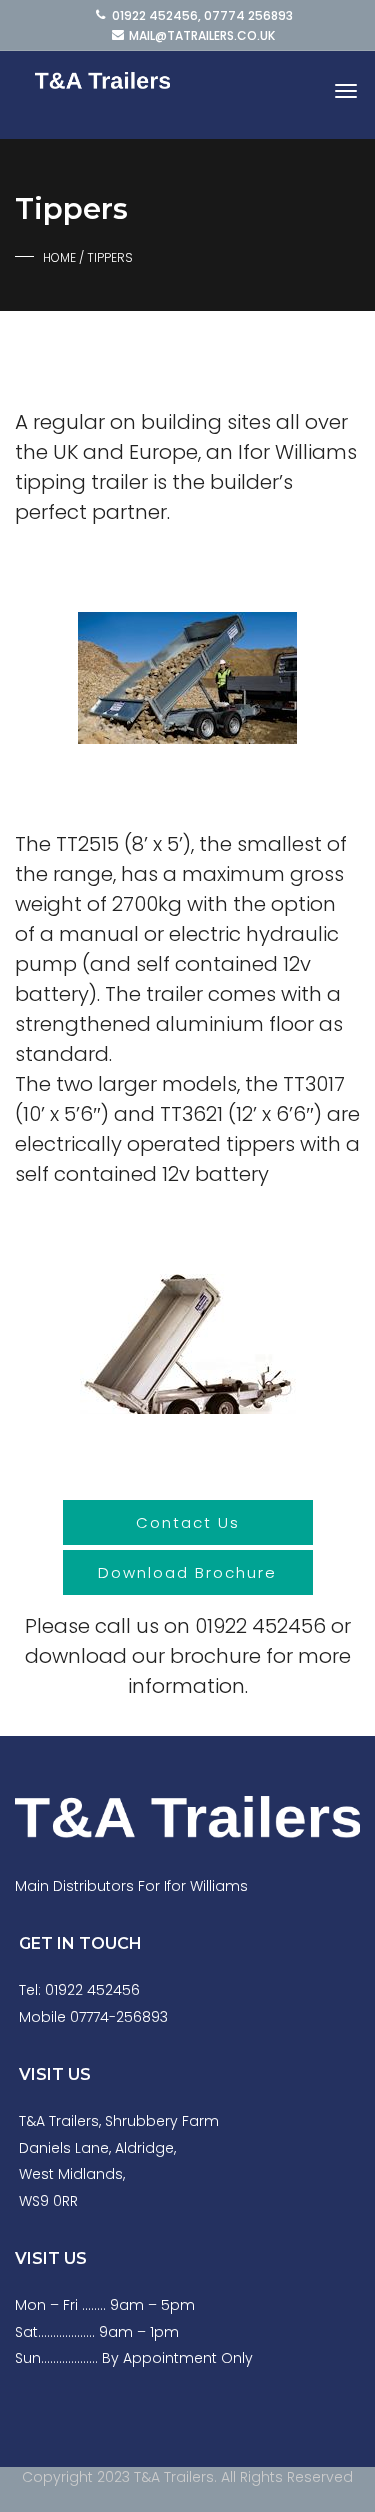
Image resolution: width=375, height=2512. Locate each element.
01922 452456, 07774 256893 (202, 15)
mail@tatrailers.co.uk (202, 35)
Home (59, 257)
